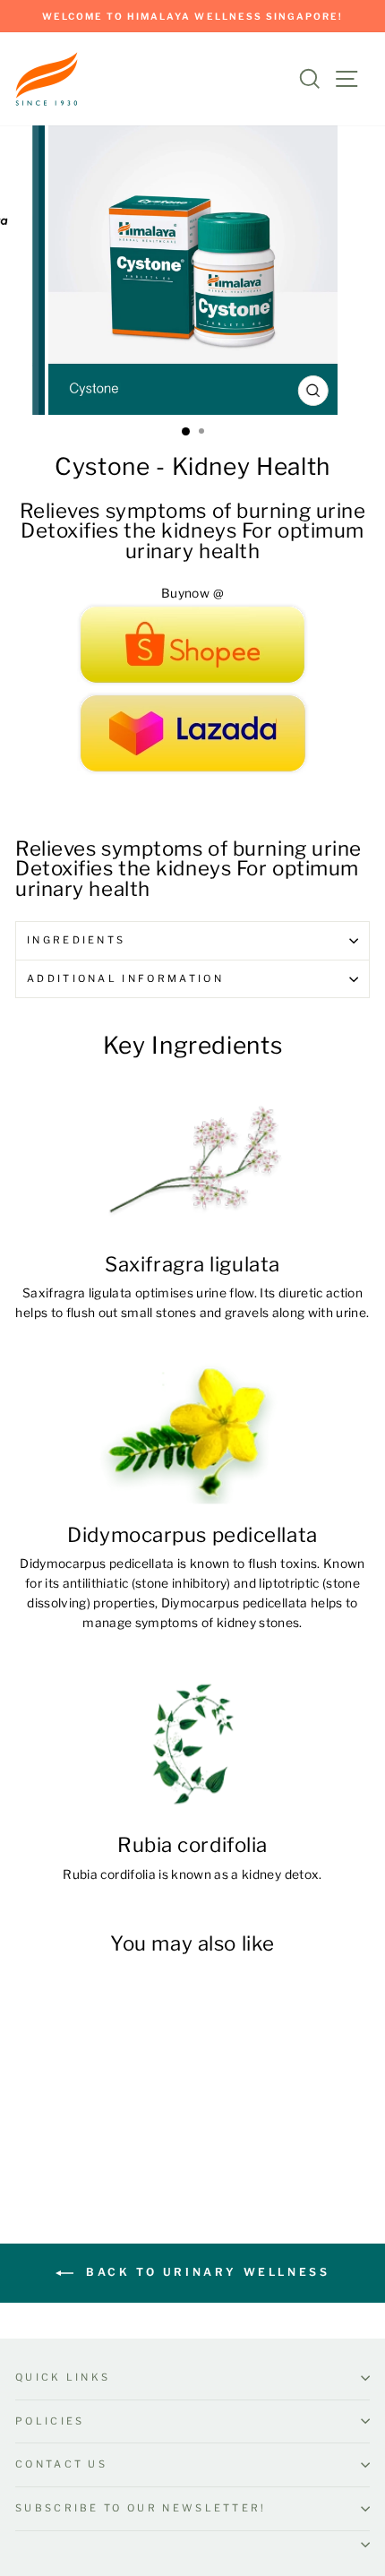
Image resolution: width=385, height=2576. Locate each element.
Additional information (125, 978)
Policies (50, 2421)
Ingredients (76, 940)
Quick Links (63, 2377)
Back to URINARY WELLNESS (205, 2272)
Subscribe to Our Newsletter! (141, 2508)
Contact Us (61, 2464)
